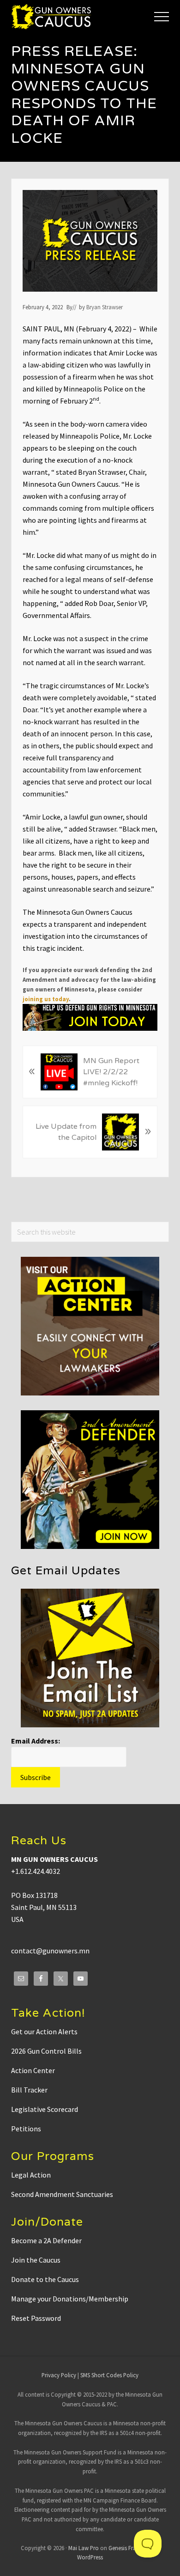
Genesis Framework (132, 2548)
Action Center (33, 2070)
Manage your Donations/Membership (70, 2299)
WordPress (90, 2557)
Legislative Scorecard (45, 2109)
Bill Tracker (29, 2090)
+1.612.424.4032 (36, 1871)
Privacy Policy (59, 2375)
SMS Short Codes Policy (109, 2375)
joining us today (46, 999)
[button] (162, 17)
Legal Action (31, 2175)
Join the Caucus (36, 2260)
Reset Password (36, 2318)
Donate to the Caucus (45, 2279)
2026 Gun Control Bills (46, 2051)
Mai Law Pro (84, 2548)
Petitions (26, 2129)
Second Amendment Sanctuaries (62, 2194)
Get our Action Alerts (44, 2031)
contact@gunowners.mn (50, 1951)
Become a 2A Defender (46, 2240)
